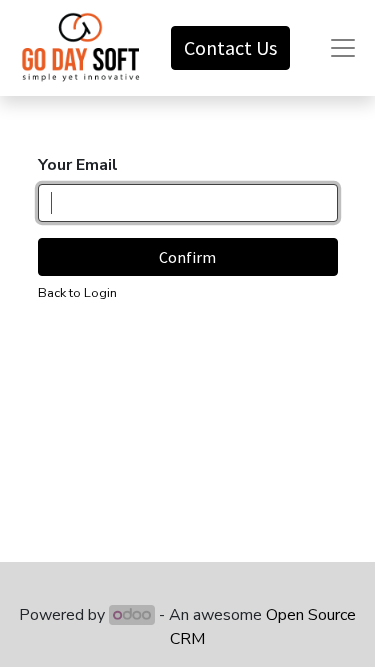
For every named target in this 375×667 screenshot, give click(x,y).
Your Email (78, 165)
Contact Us (230, 47)
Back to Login (77, 293)
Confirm (187, 257)
